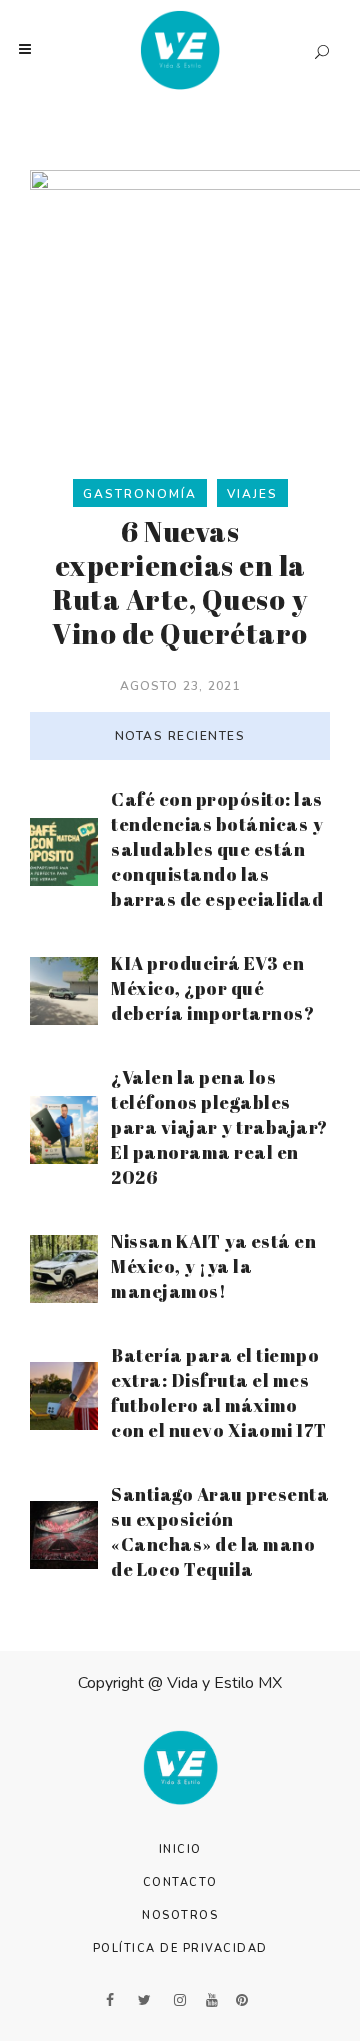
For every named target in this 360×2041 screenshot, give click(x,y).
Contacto (180, 1882)
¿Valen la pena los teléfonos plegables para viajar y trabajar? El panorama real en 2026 (219, 1127)
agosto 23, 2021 (180, 686)
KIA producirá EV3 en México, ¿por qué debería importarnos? (212, 988)
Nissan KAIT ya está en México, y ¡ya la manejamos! (213, 1266)
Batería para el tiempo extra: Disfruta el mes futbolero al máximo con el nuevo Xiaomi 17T (219, 1392)
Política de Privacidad (180, 1948)
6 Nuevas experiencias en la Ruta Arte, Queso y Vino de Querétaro (180, 582)
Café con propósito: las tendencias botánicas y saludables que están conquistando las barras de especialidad (217, 849)
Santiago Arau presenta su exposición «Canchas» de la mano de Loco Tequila (220, 1531)
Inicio (180, 1849)
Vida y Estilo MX (224, 1683)
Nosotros (180, 1915)
